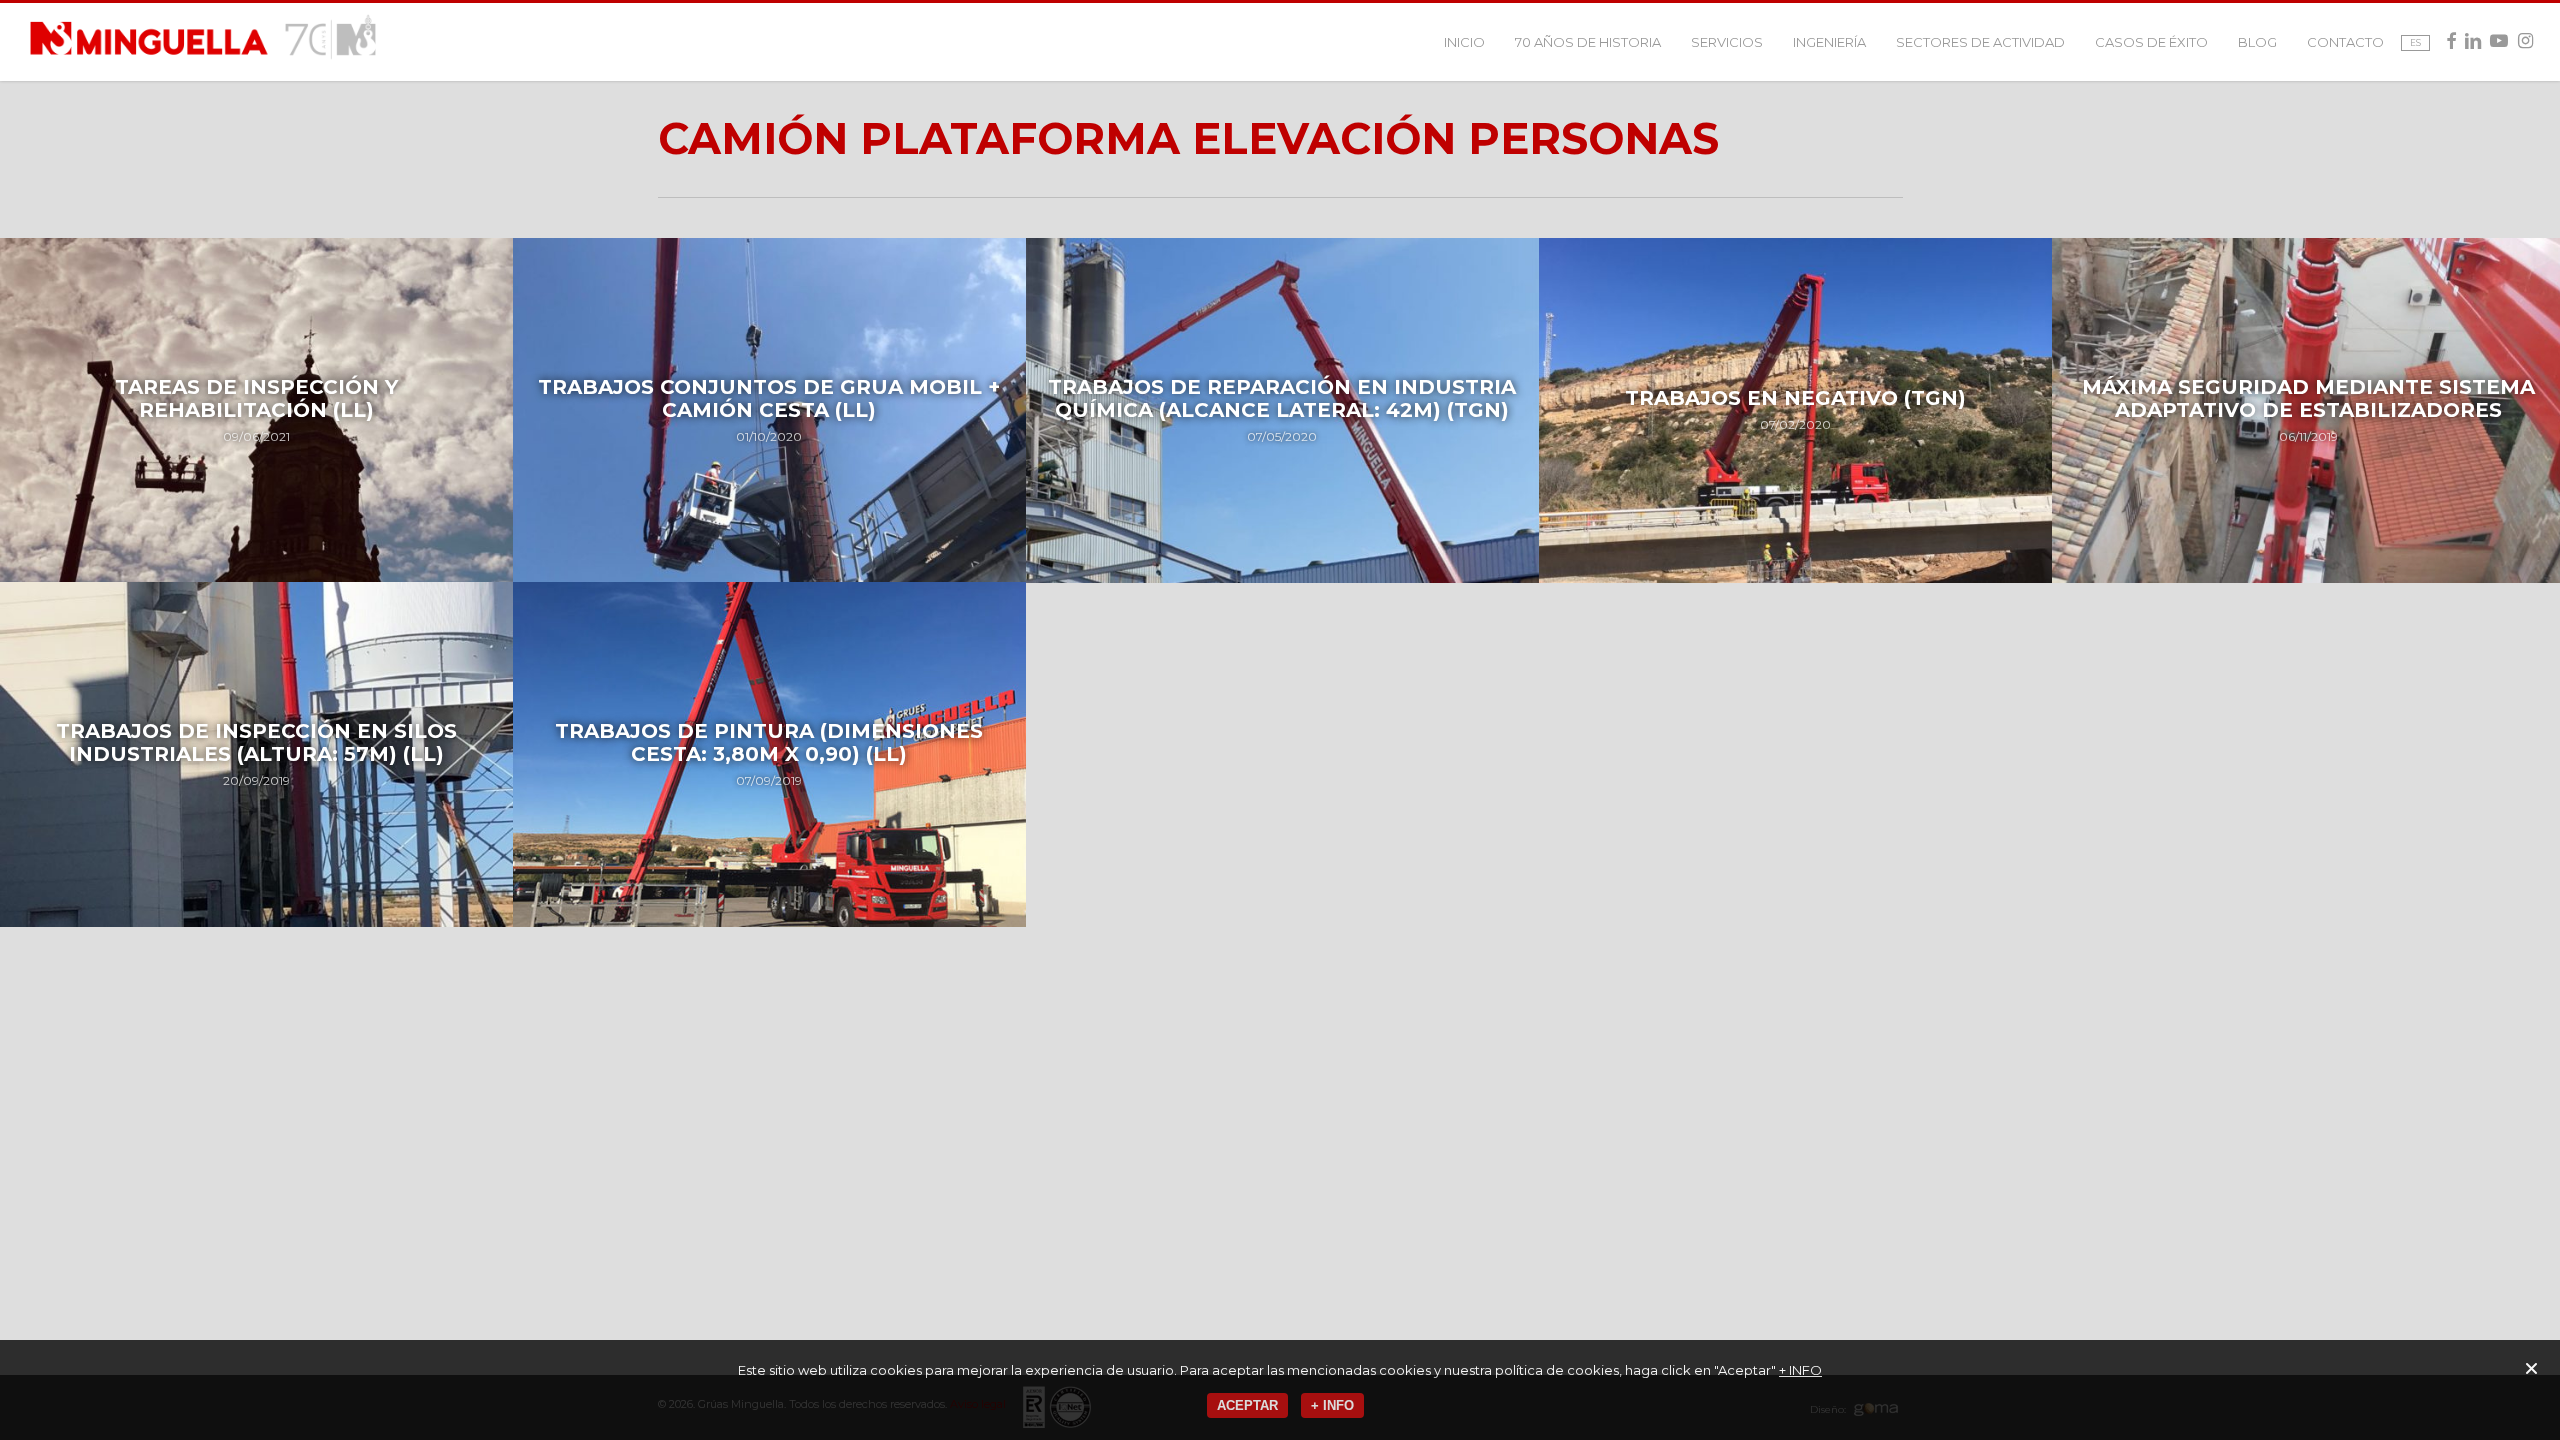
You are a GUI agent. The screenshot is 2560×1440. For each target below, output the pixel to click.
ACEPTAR (1247, 1405)
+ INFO (1800, 1370)
